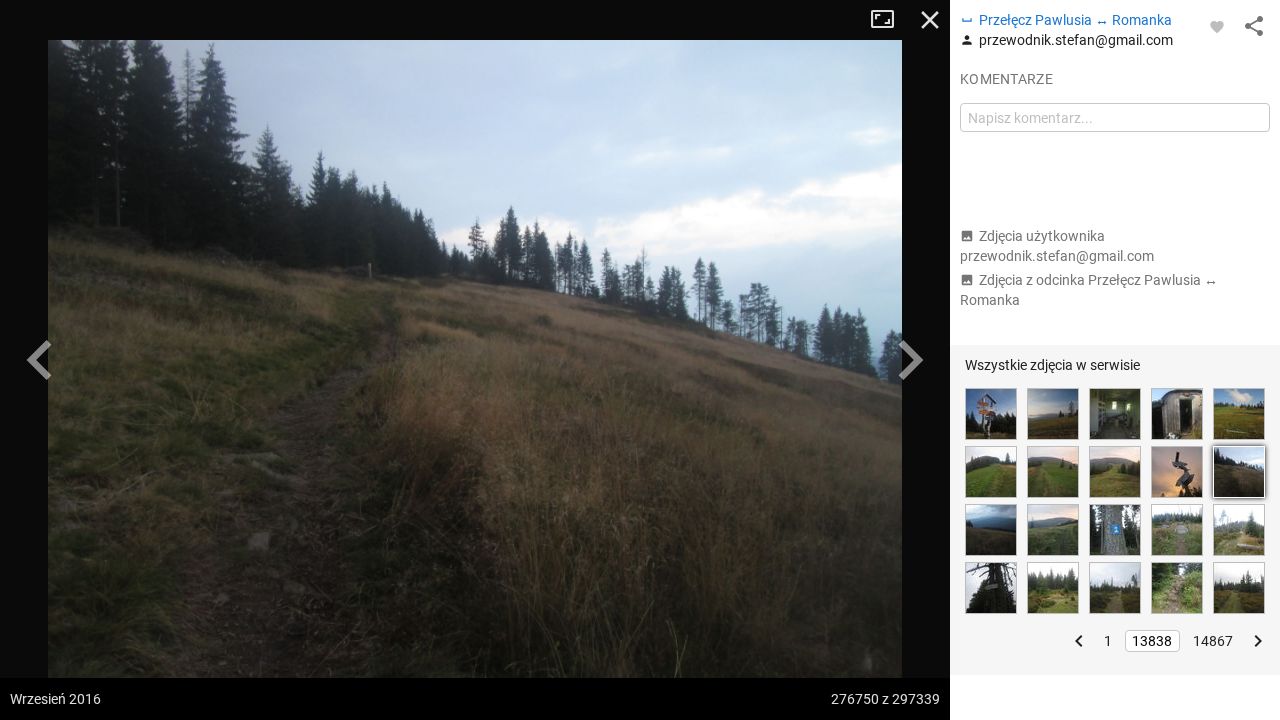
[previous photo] (40, 360)
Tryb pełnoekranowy (890, 20)
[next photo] (910, 360)
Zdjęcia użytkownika (1057, 246)
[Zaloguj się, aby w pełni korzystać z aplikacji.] (1217, 26)
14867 (1213, 641)
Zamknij (930, 20)
